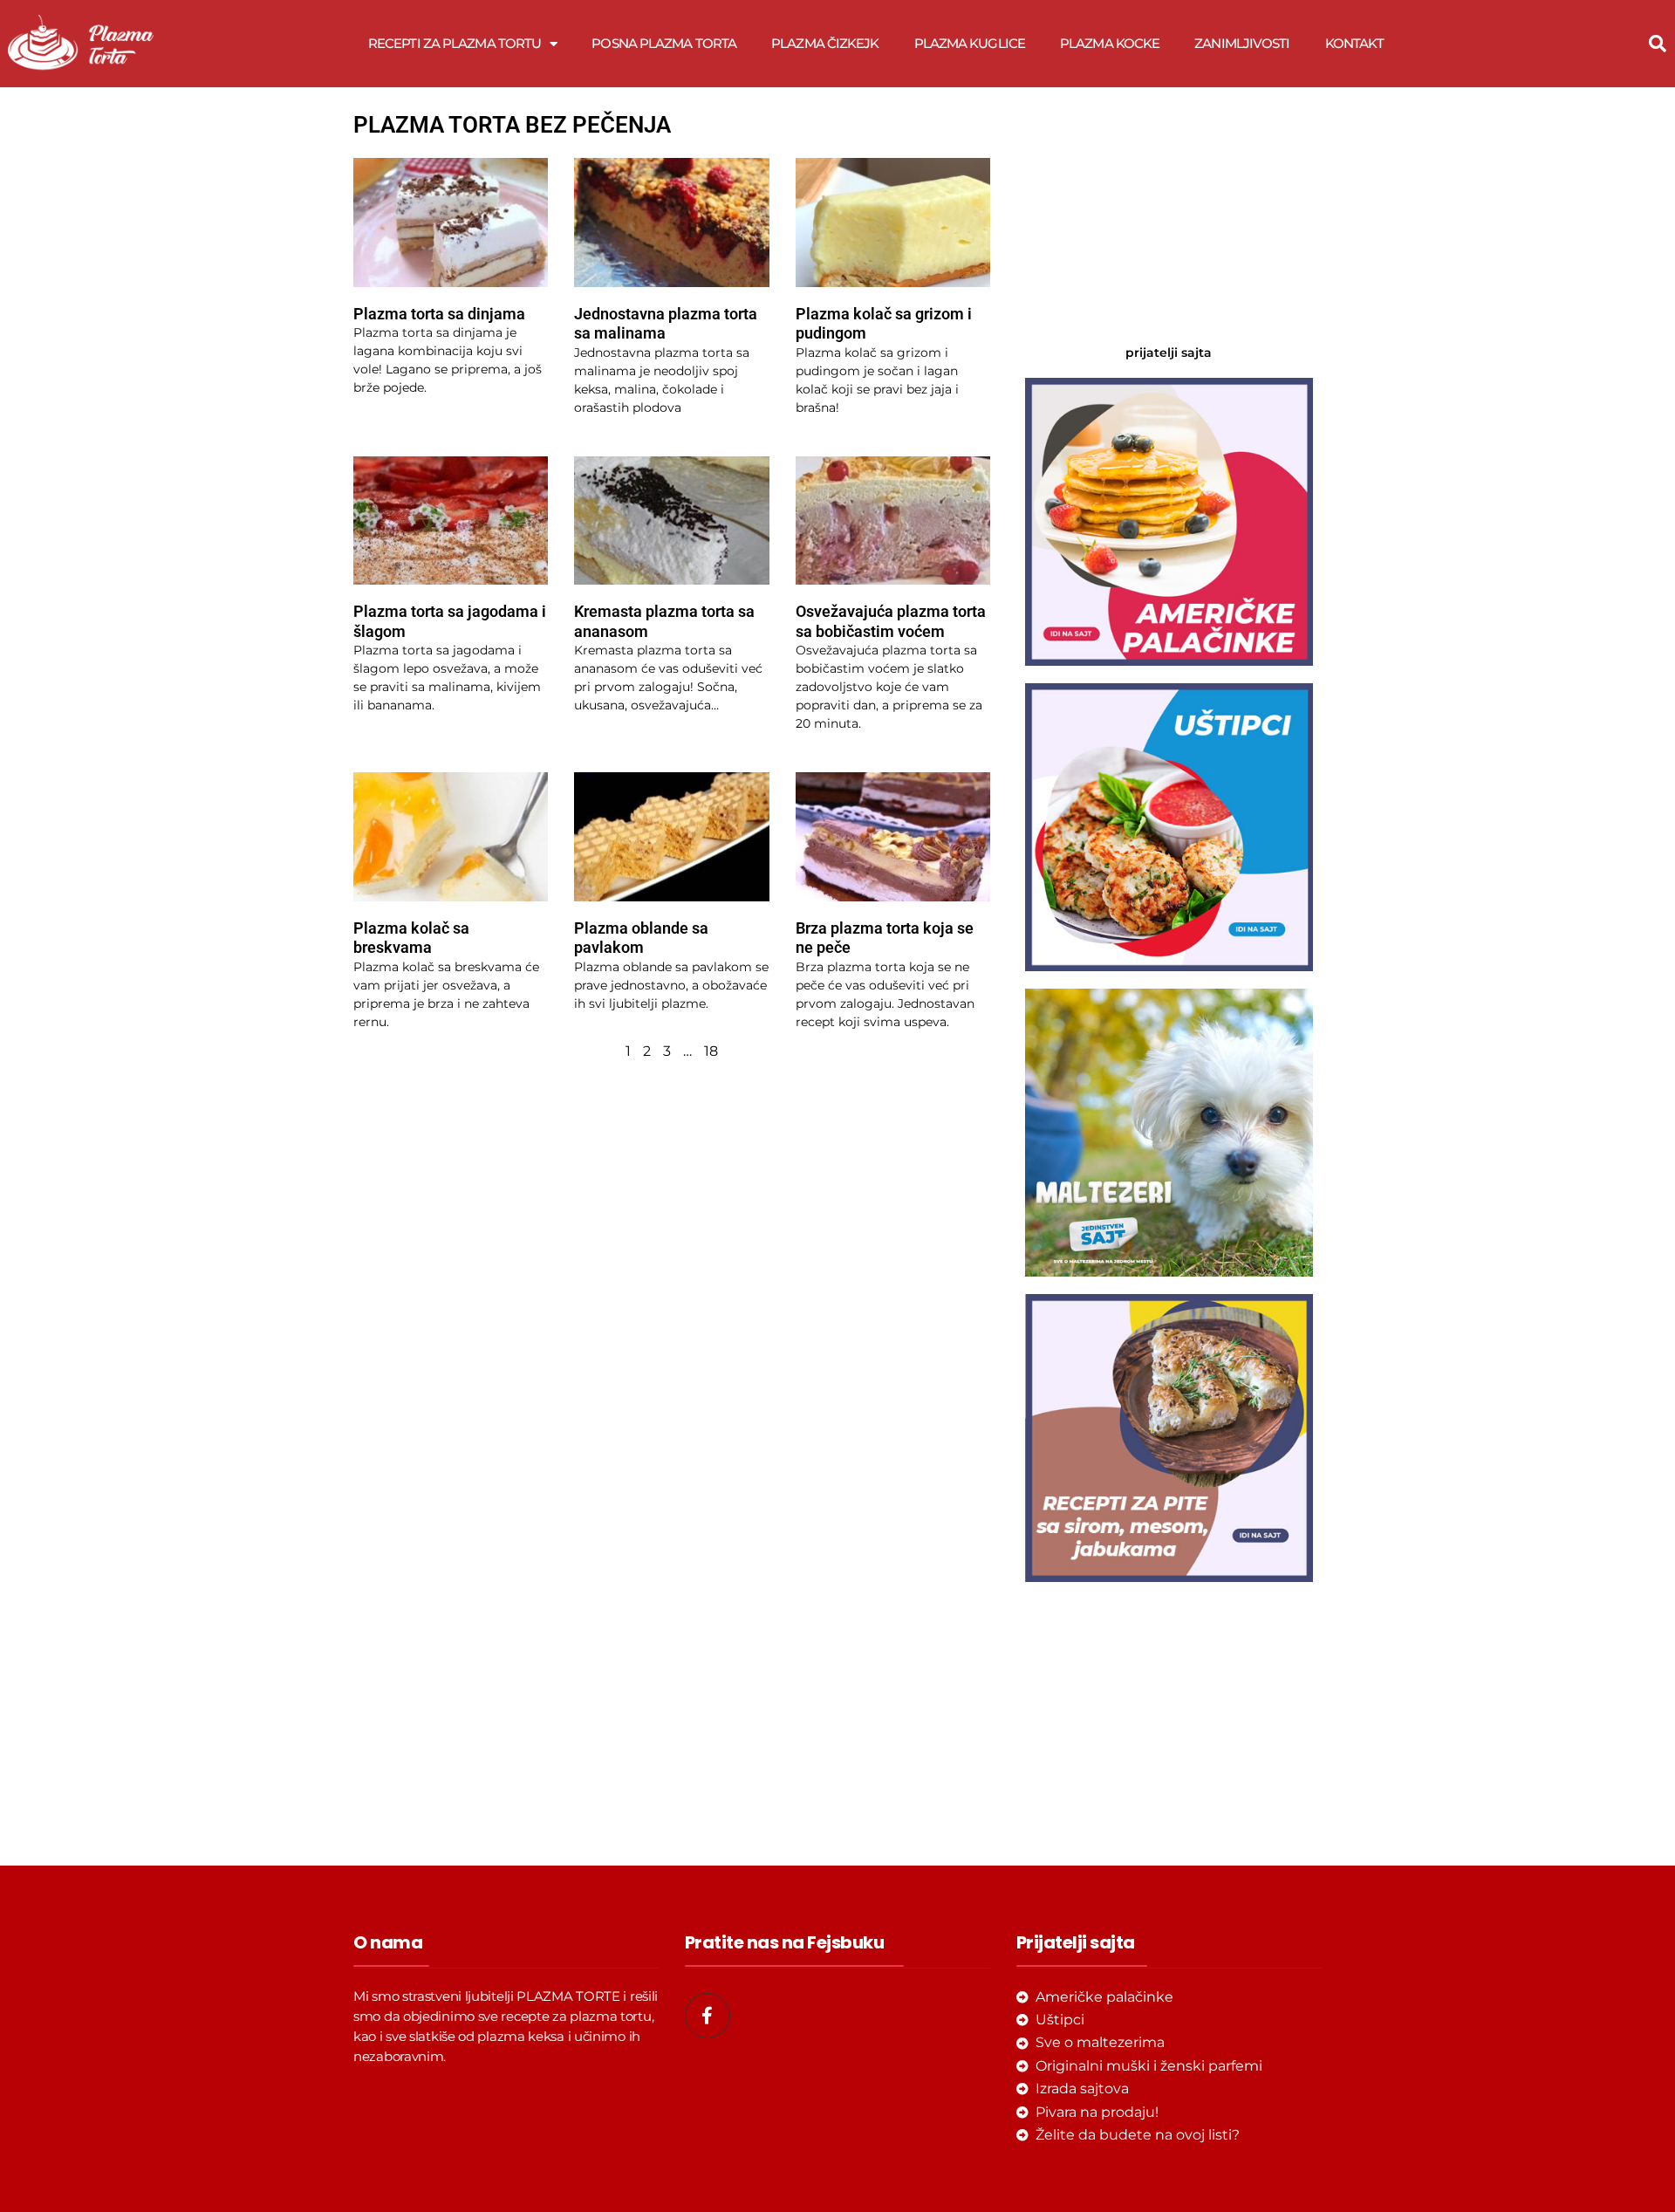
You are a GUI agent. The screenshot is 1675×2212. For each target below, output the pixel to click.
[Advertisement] (1169, 218)
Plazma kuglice (970, 43)
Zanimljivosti (1242, 43)
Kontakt (1355, 43)
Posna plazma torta (664, 43)
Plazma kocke (1110, 43)
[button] (1658, 44)
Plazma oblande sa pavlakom (641, 938)
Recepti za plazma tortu (455, 43)
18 (711, 1051)
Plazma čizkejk (825, 43)
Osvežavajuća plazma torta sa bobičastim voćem (891, 621)
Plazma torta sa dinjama (439, 314)
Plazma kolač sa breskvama (411, 938)
